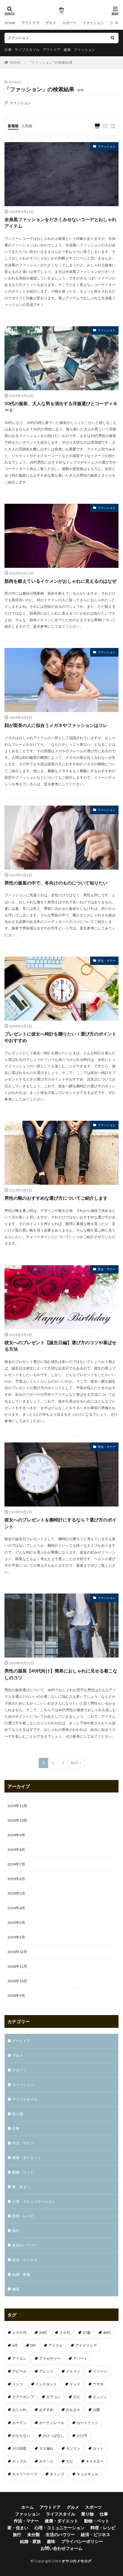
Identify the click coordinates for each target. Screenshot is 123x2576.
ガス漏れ (46, 2448)
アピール (19, 2371)
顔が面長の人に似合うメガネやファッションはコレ (56, 725)
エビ (77, 2397)
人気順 (27, 126)
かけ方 (82, 2436)
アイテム (56, 2345)
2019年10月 (17, 1820)
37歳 (87, 2332)
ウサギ (98, 2384)
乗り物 (18, 2114)
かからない (21, 2436)
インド (75, 2384)
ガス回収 (19, 2448)
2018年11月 (17, 1966)
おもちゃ (73, 2410)
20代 (43, 2332)
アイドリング (86, 2345)
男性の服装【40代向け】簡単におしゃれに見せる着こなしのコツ (61, 1674)
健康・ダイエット (27, 2158)
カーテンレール (52, 2423)
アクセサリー (50, 2358)
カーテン (19, 2423)
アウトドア (30, 23)
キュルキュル (87, 2474)
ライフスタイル (27, 50)
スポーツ (69, 23)
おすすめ (46, 2410)
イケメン (73, 2371)
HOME (10, 23)
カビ (70, 2461)
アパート (80, 2358)
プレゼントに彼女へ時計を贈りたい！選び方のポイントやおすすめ (60, 1037)
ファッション (93, 23)
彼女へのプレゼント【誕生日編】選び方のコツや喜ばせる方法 (60, 1346)
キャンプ (57, 2474)
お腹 (96, 2410)
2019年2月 (16, 1937)
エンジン (100, 2397)
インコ (18, 2384)
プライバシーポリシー (82, 2541)
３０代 (65, 2332)
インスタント (46, 2384)
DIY (33, 2345)
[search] (113, 38)
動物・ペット (23, 2172)
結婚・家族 (21, 2274)
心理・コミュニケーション (34, 2201)
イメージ (100, 2371)
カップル (19, 2461)
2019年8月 (16, 1850)
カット (98, 2448)
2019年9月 (16, 1835)
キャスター (95, 2461)
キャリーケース (25, 2474)
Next (74, 1763)
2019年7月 (16, 1864)
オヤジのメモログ (77, 2561)
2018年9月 (16, 1996)
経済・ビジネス (25, 2260)
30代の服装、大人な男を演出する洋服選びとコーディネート (61, 407)
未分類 (33, 2534)
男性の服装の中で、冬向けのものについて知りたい (56, 883)
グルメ (51, 23)
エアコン (53, 2397)
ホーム (27, 2507)
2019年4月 (16, 1908)
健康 (67, 50)
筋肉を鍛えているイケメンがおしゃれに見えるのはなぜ (60, 581)
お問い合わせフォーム (61, 2548)
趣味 (16, 2289)
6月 (15, 2345)
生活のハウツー (25, 2245)
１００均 (19, 2332)
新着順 (13, 126)
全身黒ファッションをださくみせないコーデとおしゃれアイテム (60, 223)
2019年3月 (16, 1923)
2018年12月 (17, 1952)
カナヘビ (46, 2461)
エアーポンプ (23, 2397)
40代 (107, 2332)
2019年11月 (17, 1806)
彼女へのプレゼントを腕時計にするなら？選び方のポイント (60, 1523)
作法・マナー (107, 960)
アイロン (19, 2358)
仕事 (8, 50)
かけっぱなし (53, 2436)
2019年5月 (16, 1893)
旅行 (16, 2231)
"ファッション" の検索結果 (51, 62)
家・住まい (21, 2187)
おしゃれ (19, 2410)
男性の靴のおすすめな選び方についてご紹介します (56, 1198)
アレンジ (46, 2371)
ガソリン (73, 2448)
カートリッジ (87, 2423)
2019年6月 (16, 1879)
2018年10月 (17, 1981)
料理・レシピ (23, 2216)
